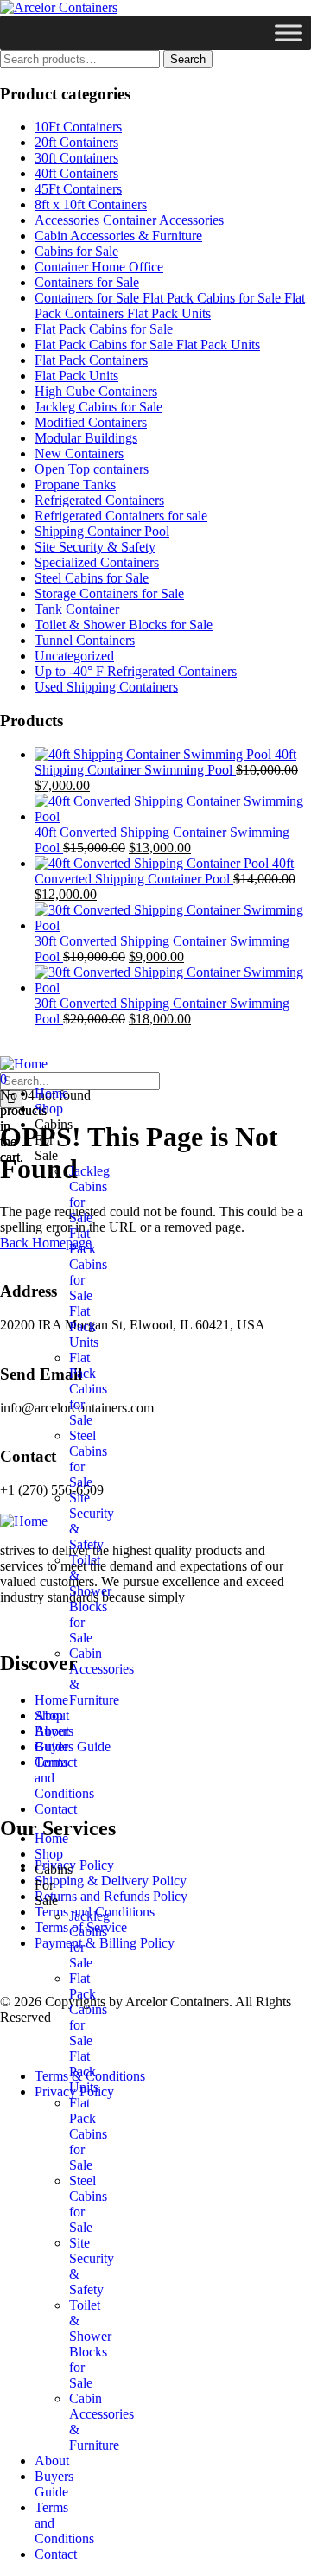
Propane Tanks (75, 485)
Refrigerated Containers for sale (121, 516)
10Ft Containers (78, 127)
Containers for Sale (87, 282)
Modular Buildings (86, 438)
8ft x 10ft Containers (91, 204)
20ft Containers (76, 142)
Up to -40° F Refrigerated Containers (136, 671)
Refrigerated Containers (99, 500)
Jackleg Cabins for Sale (98, 407)
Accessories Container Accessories (129, 220)
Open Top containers (92, 469)
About (52, 1715)
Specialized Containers (97, 562)
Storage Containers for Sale (109, 593)
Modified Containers (91, 422)
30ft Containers (76, 158)
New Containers (79, 453)
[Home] (24, 1064)
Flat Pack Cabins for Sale (104, 329)
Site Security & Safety (95, 547)
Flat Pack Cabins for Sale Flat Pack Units (147, 344)
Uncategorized (74, 656)
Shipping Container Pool (102, 531)
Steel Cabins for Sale (92, 578)
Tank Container (77, 609)
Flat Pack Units (76, 376)
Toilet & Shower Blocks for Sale (124, 625)
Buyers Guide (54, 1739)
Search (188, 59)
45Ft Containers (78, 189)
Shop (49, 1109)
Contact (56, 1809)
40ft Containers (76, 173)
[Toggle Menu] (289, 32)
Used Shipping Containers (106, 687)
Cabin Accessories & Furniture (118, 236)
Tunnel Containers (85, 640)
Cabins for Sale (76, 251)
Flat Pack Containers (91, 360)
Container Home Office (99, 267)
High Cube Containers (96, 391)
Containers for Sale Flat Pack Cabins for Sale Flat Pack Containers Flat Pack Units (170, 306)
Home (51, 1093)
